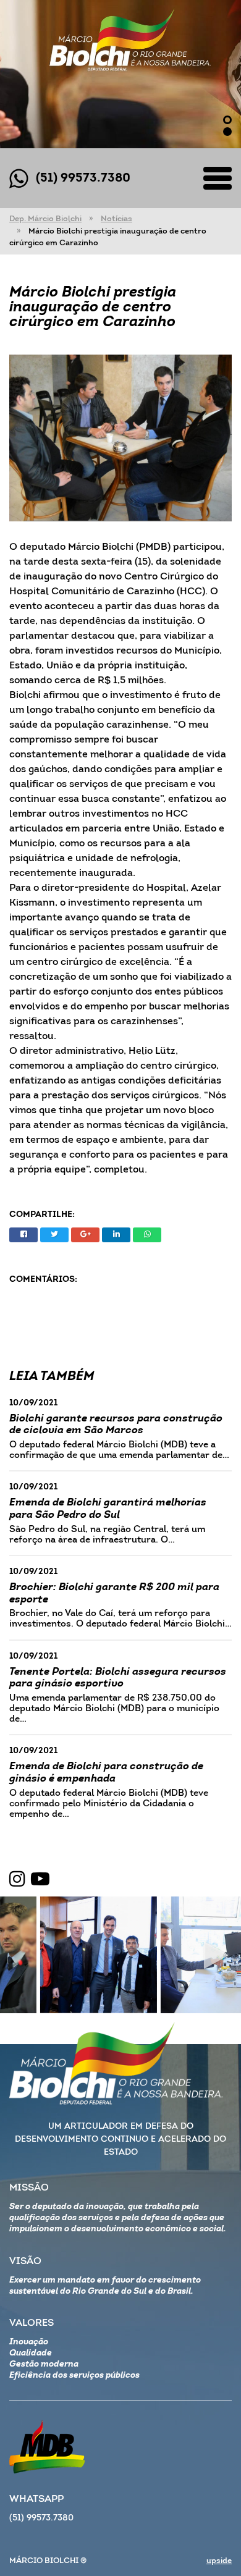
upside (219, 2561)
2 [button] (227, 132)
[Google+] (85, 1235)
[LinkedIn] (116, 1235)
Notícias (116, 219)
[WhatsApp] (147, 1235)
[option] (120, 74)
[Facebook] (23, 1235)
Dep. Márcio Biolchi (45, 219)
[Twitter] (54, 1235)
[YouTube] (40, 1880)
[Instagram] (17, 1880)
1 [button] (227, 120)
